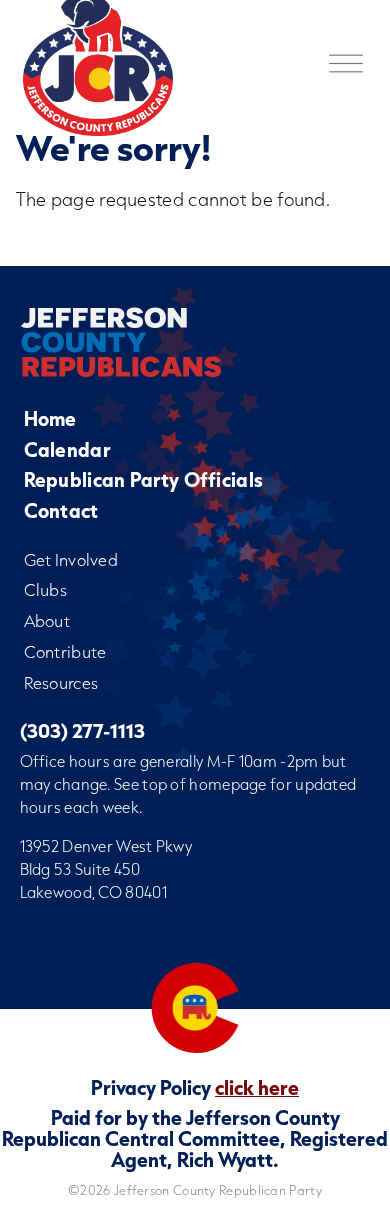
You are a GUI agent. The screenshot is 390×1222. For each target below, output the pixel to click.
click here (257, 1087)
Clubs (46, 589)
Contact (61, 510)
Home (50, 418)
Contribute (65, 651)
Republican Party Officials (144, 479)
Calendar (67, 449)
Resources (61, 682)
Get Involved (71, 559)
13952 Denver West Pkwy (106, 846)
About (47, 620)
